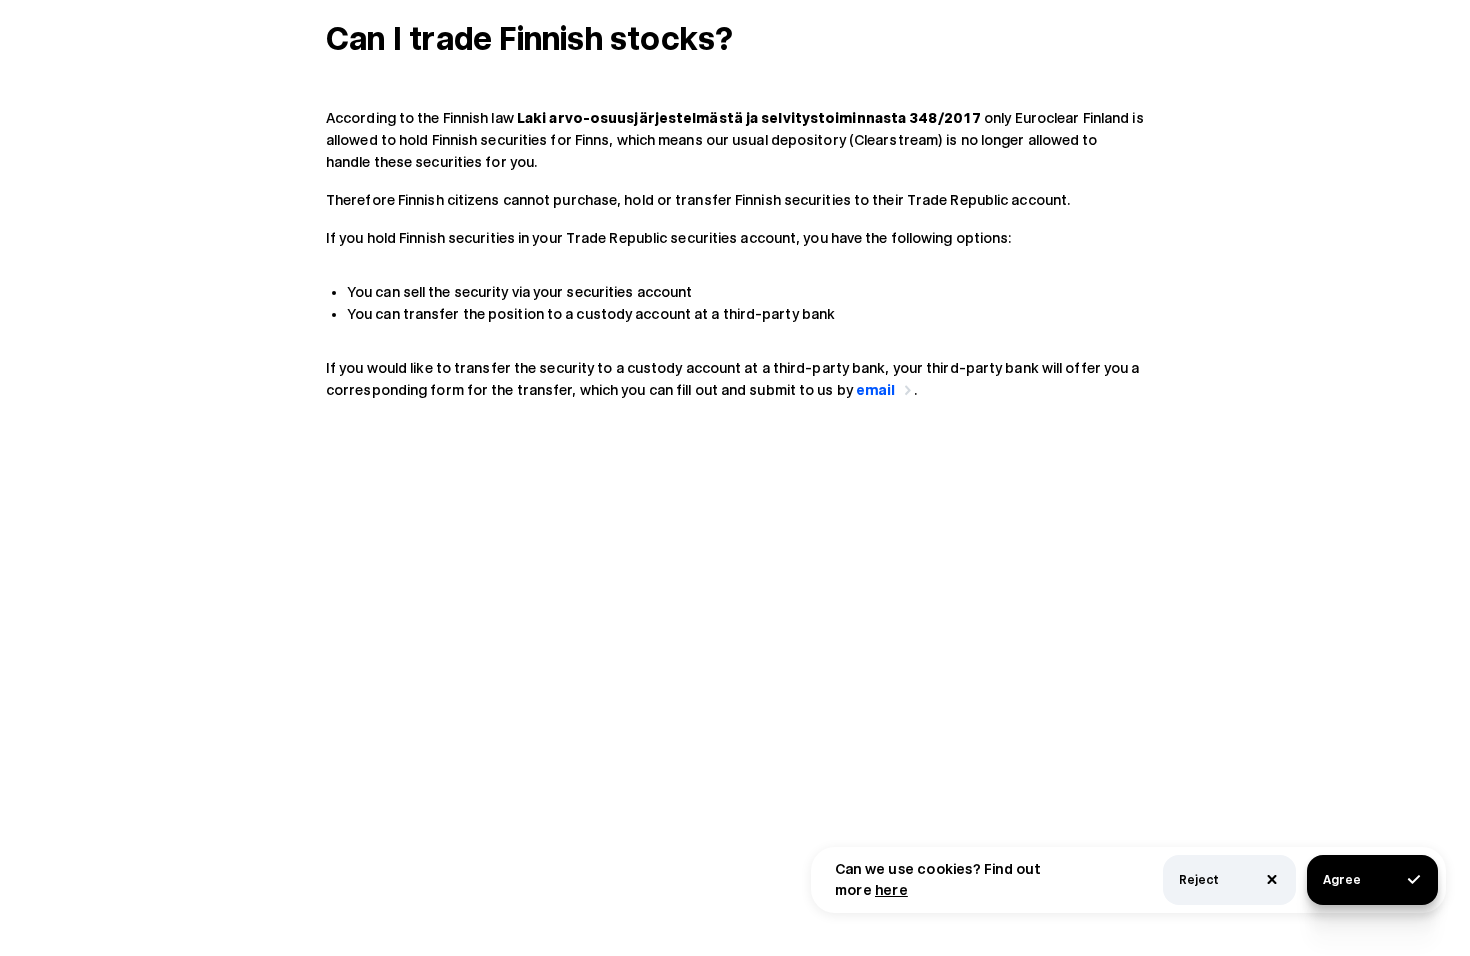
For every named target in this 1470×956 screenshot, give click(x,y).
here (891, 890)
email (876, 390)
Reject (1199, 880)
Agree (1342, 880)
